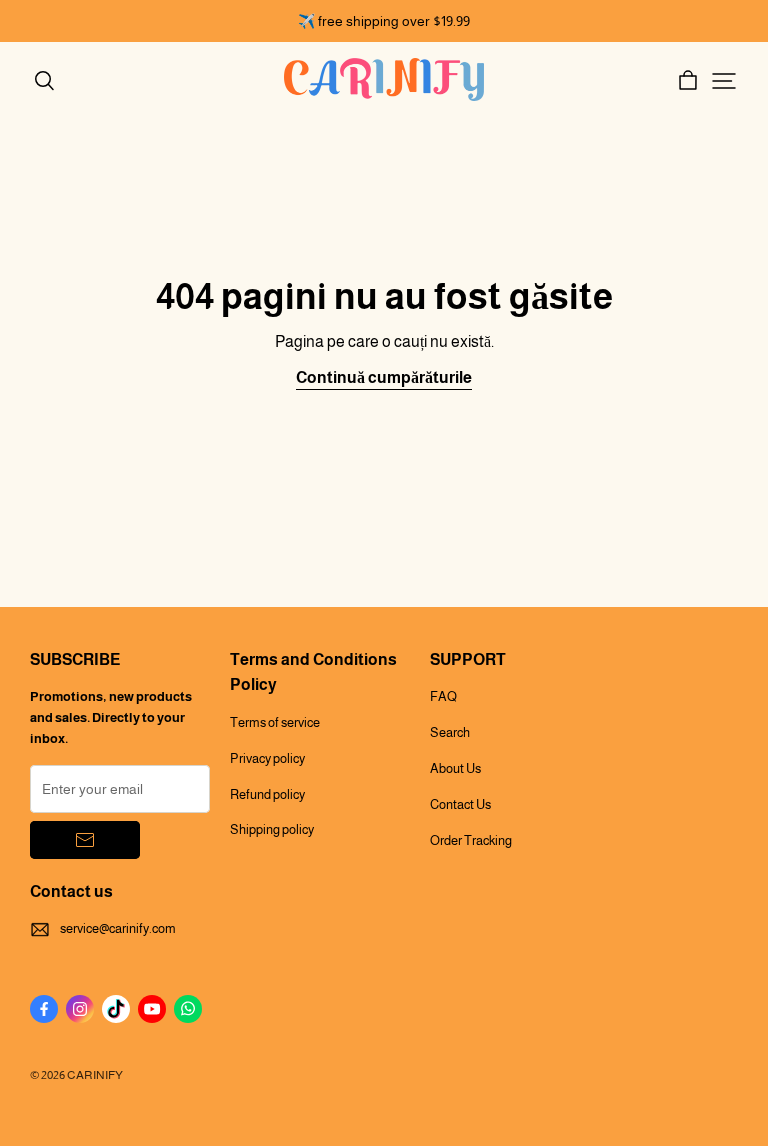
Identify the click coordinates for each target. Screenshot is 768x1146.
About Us (455, 768)
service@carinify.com (118, 928)
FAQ (443, 696)
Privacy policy (267, 758)
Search (450, 732)
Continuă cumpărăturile (384, 377)
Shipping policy (272, 829)
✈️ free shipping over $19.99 (384, 21)
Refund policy (267, 794)
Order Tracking (471, 840)
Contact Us (460, 804)
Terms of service (275, 722)
